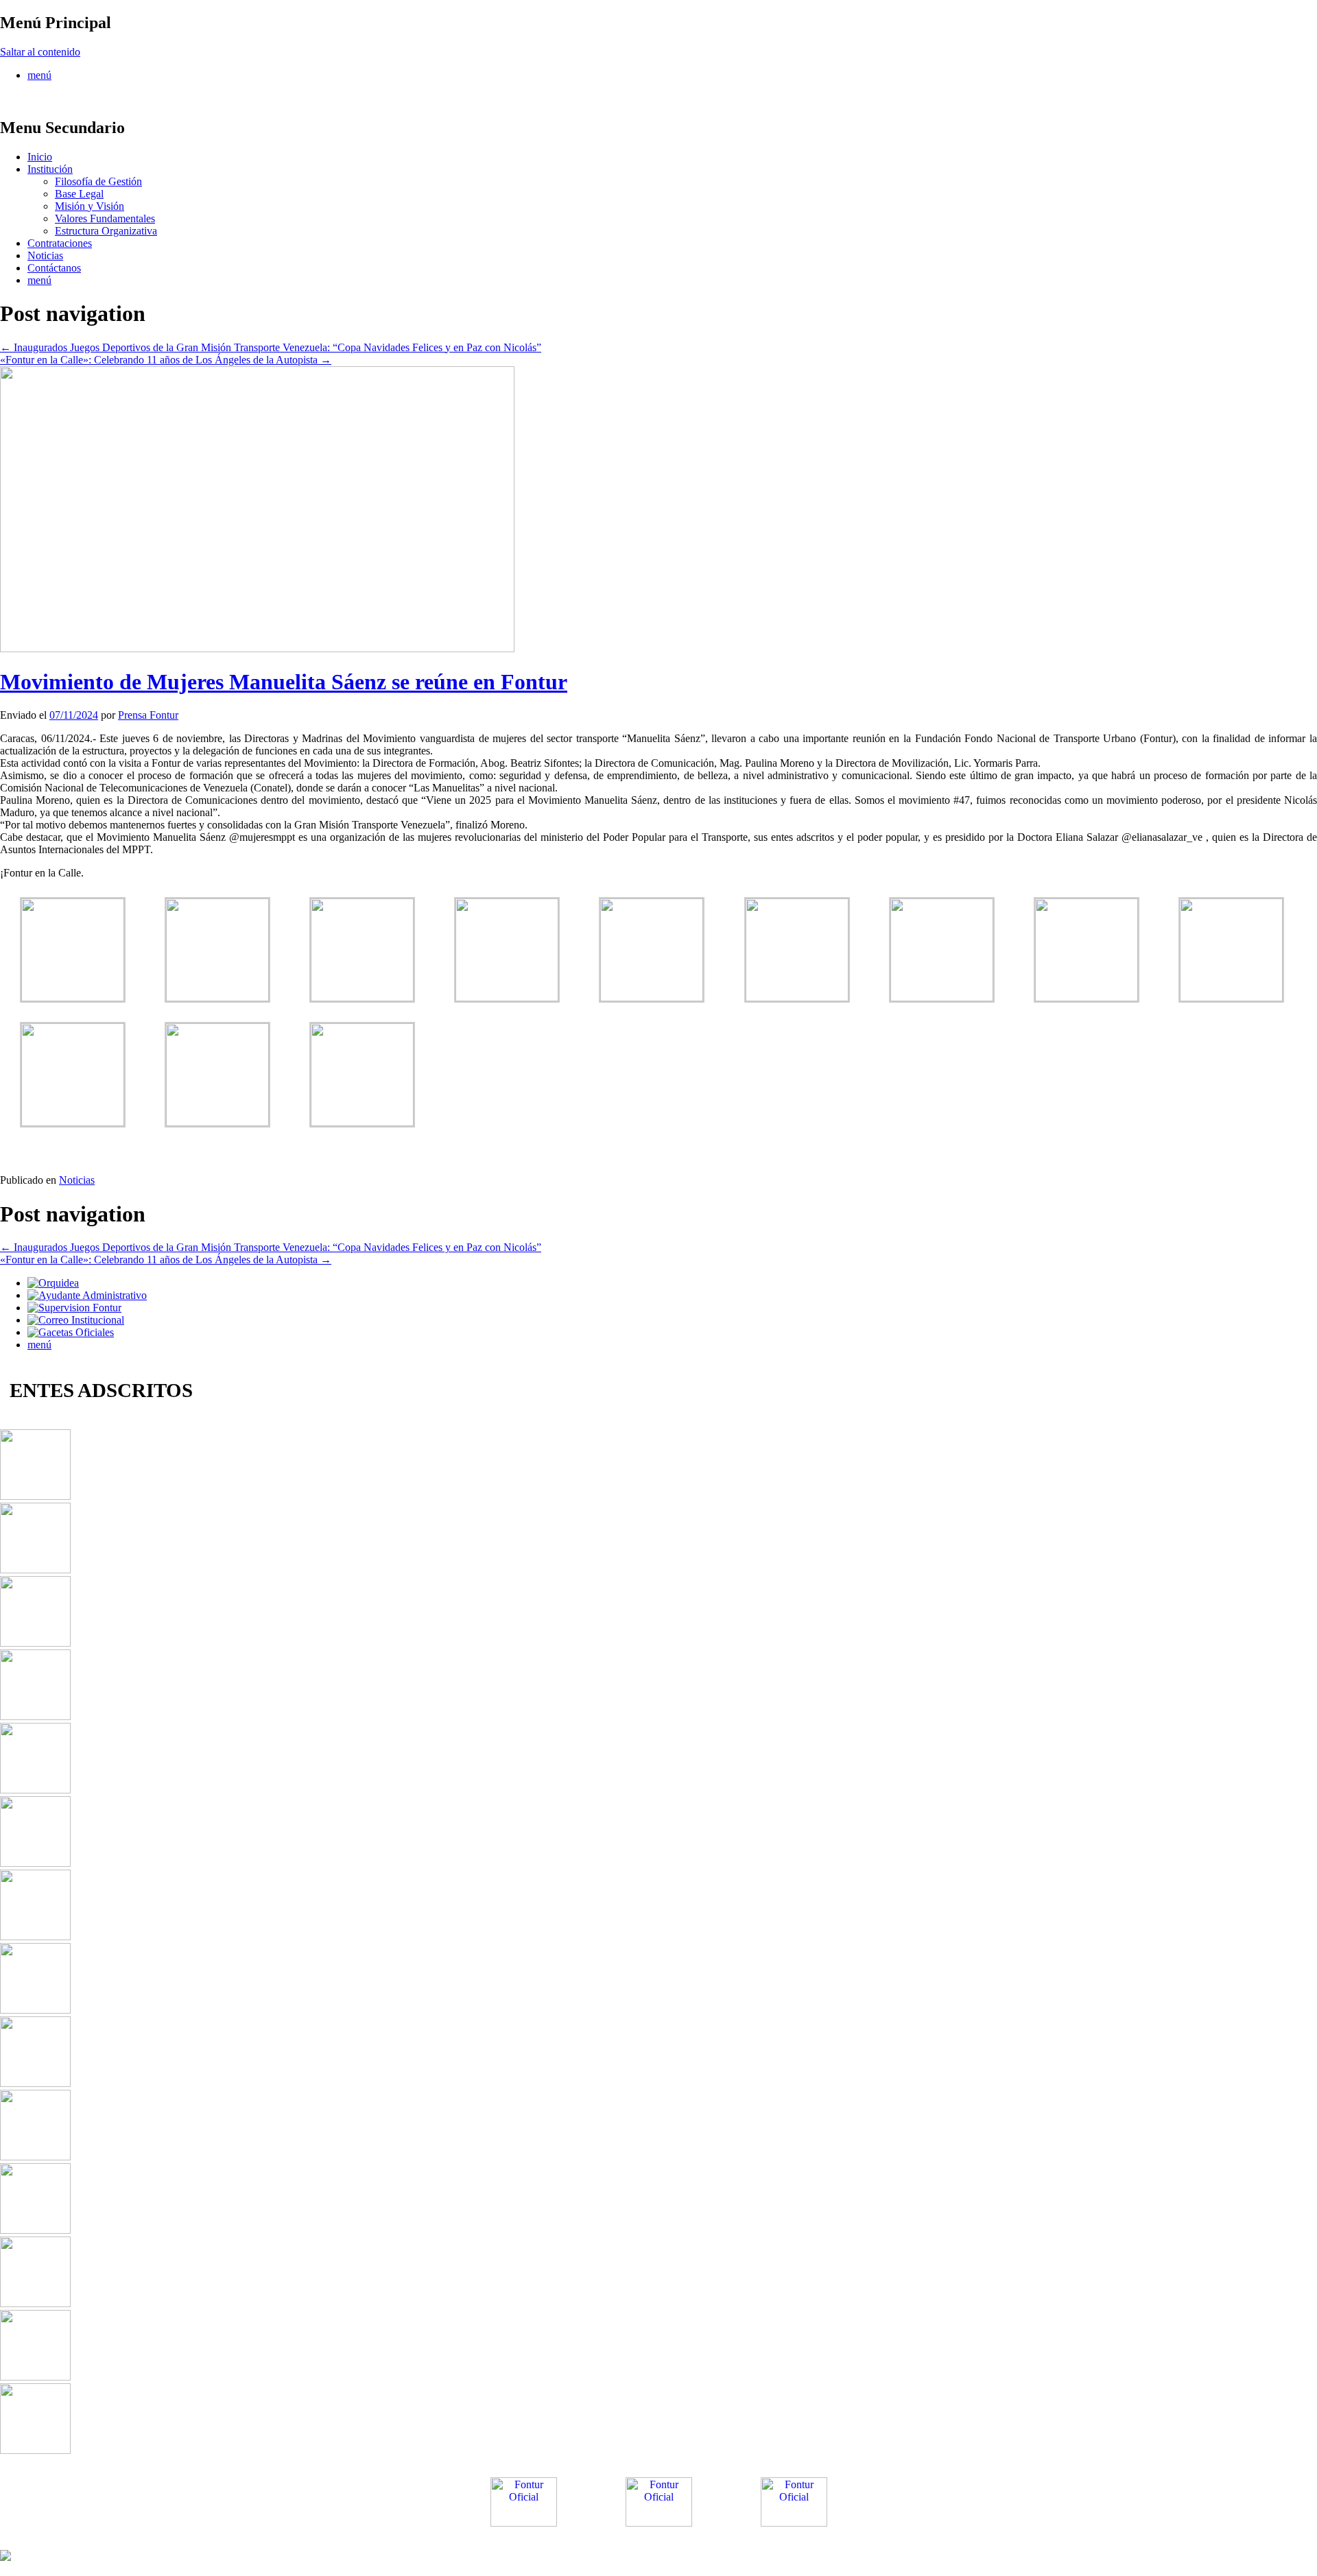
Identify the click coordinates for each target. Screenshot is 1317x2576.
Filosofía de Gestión (98, 181)
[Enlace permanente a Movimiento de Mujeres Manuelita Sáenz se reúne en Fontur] (257, 648)
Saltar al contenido (40, 52)
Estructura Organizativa (106, 231)
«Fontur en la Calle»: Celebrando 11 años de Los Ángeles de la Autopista (166, 360)
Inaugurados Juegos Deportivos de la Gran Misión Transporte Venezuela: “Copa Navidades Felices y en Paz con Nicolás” (271, 347)
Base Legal (79, 194)
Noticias (45, 255)
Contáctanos (54, 268)
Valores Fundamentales (105, 218)
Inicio (40, 157)
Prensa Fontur (148, 715)
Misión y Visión (90, 206)
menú (39, 75)
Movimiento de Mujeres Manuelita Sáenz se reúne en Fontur (284, 682)
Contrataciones (60, 243)
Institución (50, 169)
